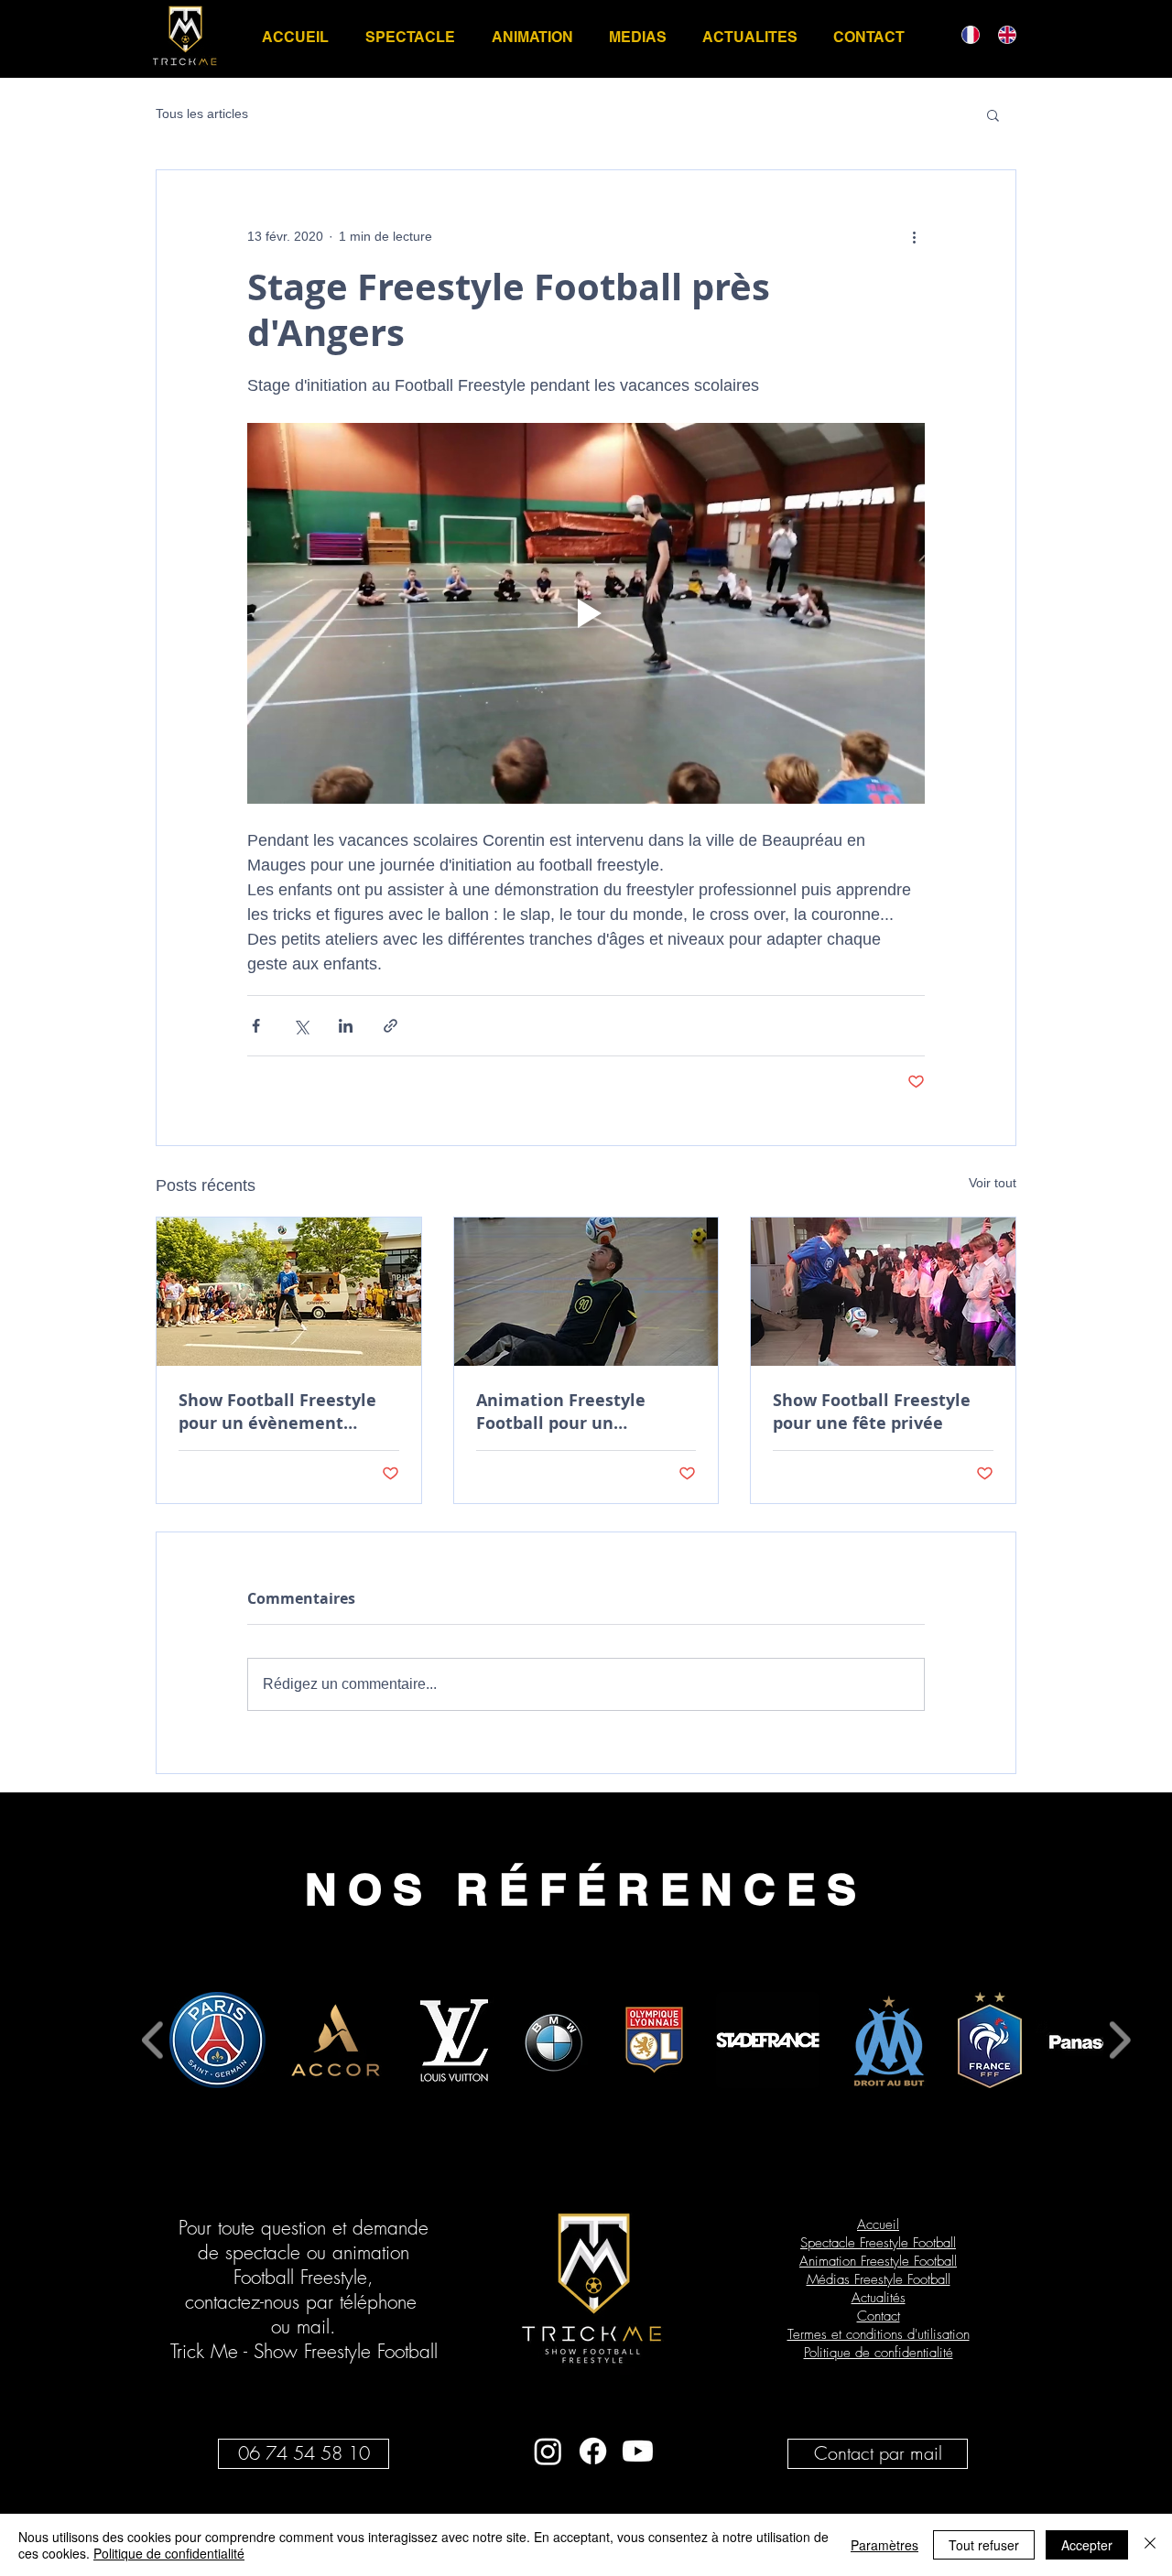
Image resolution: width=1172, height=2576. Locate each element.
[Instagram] (548, 2451)
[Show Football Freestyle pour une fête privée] (883, 1292)
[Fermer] (1150, 2545)
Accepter (1087, 2545)
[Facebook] (593, 2451)
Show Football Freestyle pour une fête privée (872, 1412)
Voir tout (993, 1183)
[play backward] (153, 2040)
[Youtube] (638, 2451)
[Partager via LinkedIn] (346, 1026)
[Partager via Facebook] (256, 1026)
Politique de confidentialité (169, 2553)
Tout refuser (984, 2545)
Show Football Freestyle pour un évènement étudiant (277, 1412)
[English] (1003, 34)
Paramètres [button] (884, 2545)
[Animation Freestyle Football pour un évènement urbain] (586, 1292)
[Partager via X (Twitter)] (301, 1026)
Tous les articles (202, 114)
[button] (993, 114)
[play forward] (1119, 2040)
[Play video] (586, 613)
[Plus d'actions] (914, 236)
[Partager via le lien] (391, 1026)
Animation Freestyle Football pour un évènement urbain (561, 1412)
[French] (966, 34)
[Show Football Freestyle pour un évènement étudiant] (289, 1292)
